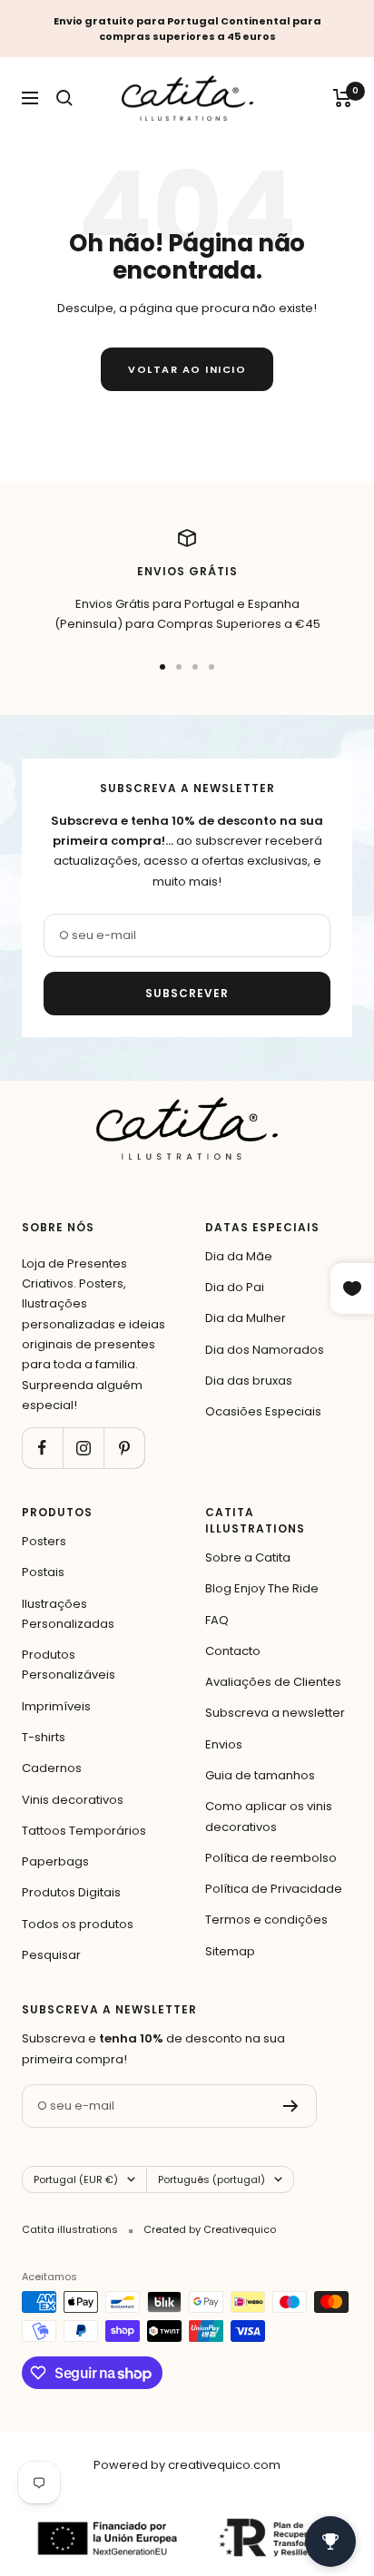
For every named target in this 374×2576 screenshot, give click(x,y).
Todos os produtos (78, 1924)
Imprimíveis (56, 1706)
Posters (44, 1541)
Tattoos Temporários (84, 1831)
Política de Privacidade (274, 1889)
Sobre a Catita (248, 1557)
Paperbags (55, 1861)
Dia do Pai (235, 1287)
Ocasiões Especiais (263, 1411)
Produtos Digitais (71, 1892)
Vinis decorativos (73, 1800)
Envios (224, 1744)
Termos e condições (266, 1920)
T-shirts (44, 1737)
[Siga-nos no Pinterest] (124, 1448)
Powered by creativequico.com (187, 2465)
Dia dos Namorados (265, 1350)
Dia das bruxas (249, 1381)
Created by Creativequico (210, 2229)
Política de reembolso (271, 1858)
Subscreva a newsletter (275, 1713)
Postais (43, 1572)
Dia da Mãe (239, 1256)
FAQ (217, 1620)
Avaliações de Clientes (273, 1682)
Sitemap (230, 1951)
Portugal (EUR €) (76, 2179)
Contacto (233, 1651)
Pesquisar (51, 1955)
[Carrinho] (343, 98)
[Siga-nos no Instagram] (83, 1448)
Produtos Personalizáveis (69, 1665)
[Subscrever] (291, 2106)
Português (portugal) (212, 2179)
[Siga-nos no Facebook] (42, 1448)
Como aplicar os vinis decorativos (269, 1816)
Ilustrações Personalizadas (68, 1614)
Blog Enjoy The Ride (262, 1588)
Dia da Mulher (246, 1318)
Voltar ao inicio (187, 369)
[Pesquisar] (64, 98)
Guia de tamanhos (260, 1775)
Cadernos (52, 1768)
